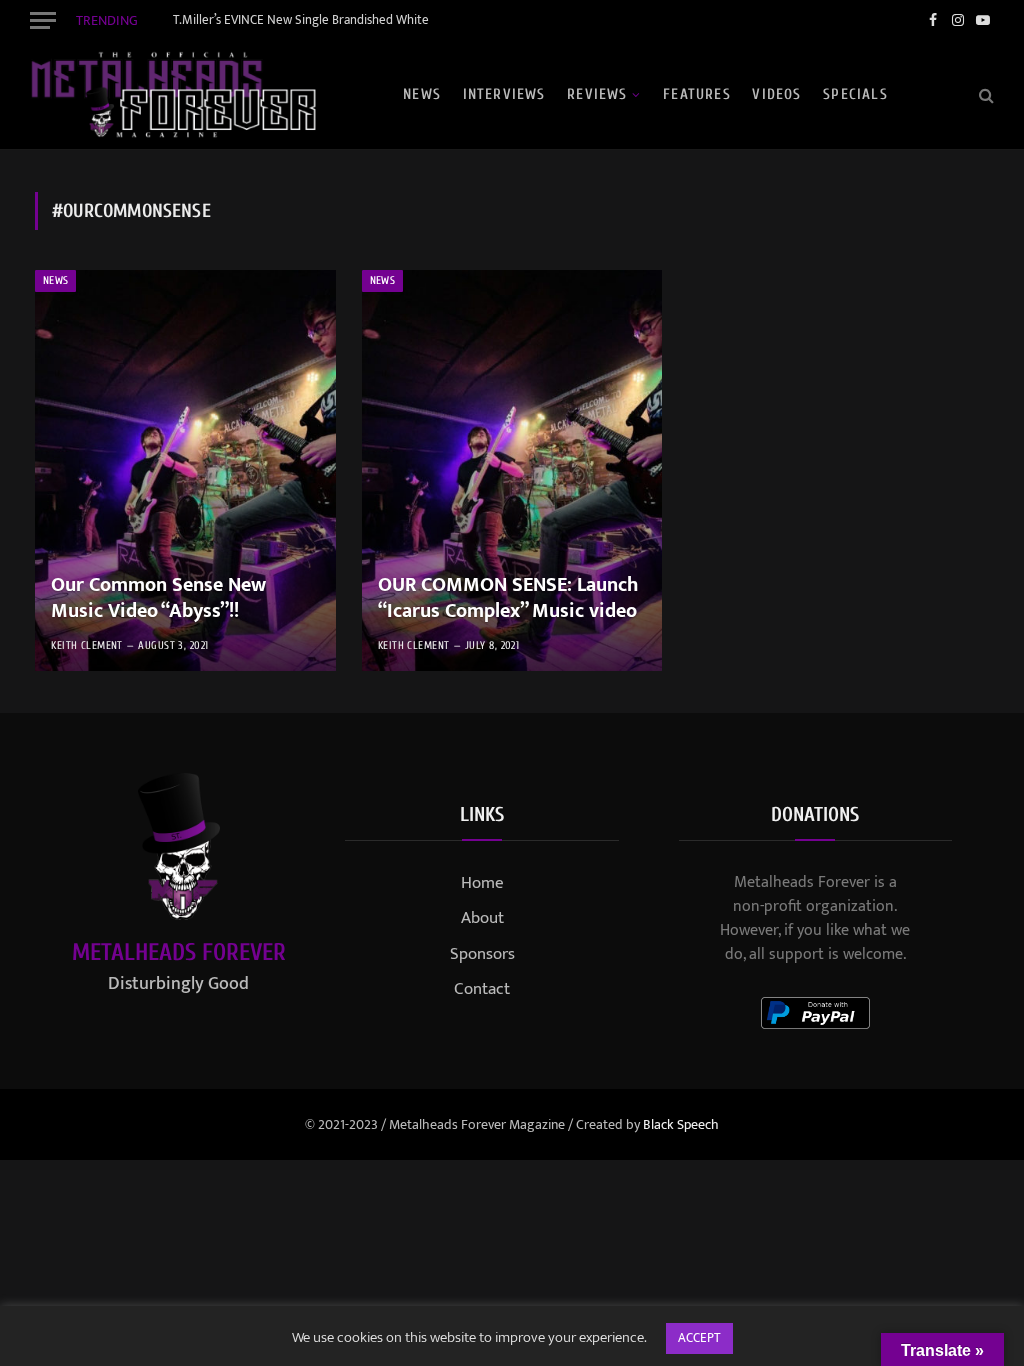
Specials (855, 94)
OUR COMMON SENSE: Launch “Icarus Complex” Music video (508, 598)
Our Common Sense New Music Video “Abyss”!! (158, 598)
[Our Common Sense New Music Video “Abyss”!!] (185, 470)
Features (697, 94)
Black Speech (681, 1124)
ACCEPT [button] (699, 1338)
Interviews (504, 94)
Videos (776, 94)
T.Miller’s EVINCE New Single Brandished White (301, 20)
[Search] (984, 94)
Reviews (597, 94)
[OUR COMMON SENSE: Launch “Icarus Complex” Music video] (512, 470)
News (422, 94)
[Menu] (43, 20)
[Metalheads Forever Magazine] (173, 95)
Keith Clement (87, 645)
